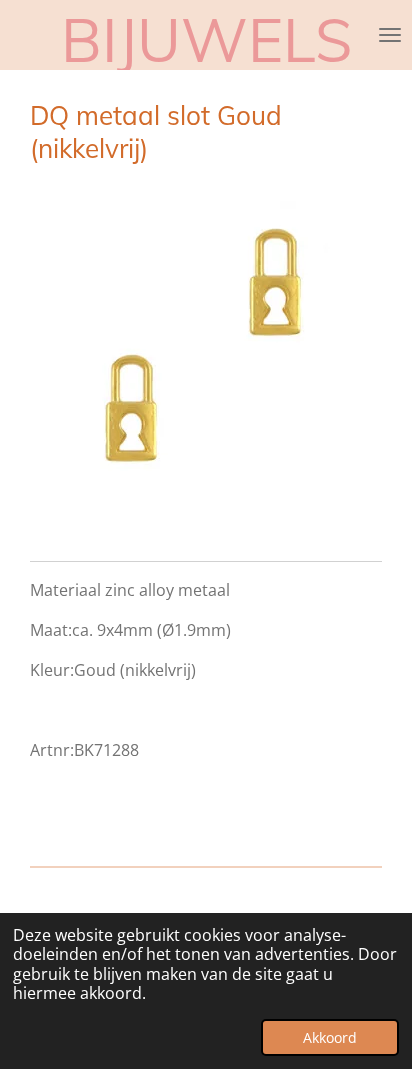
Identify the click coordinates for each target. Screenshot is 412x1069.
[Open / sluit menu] (390, 35)
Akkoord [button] (330, 1037)
